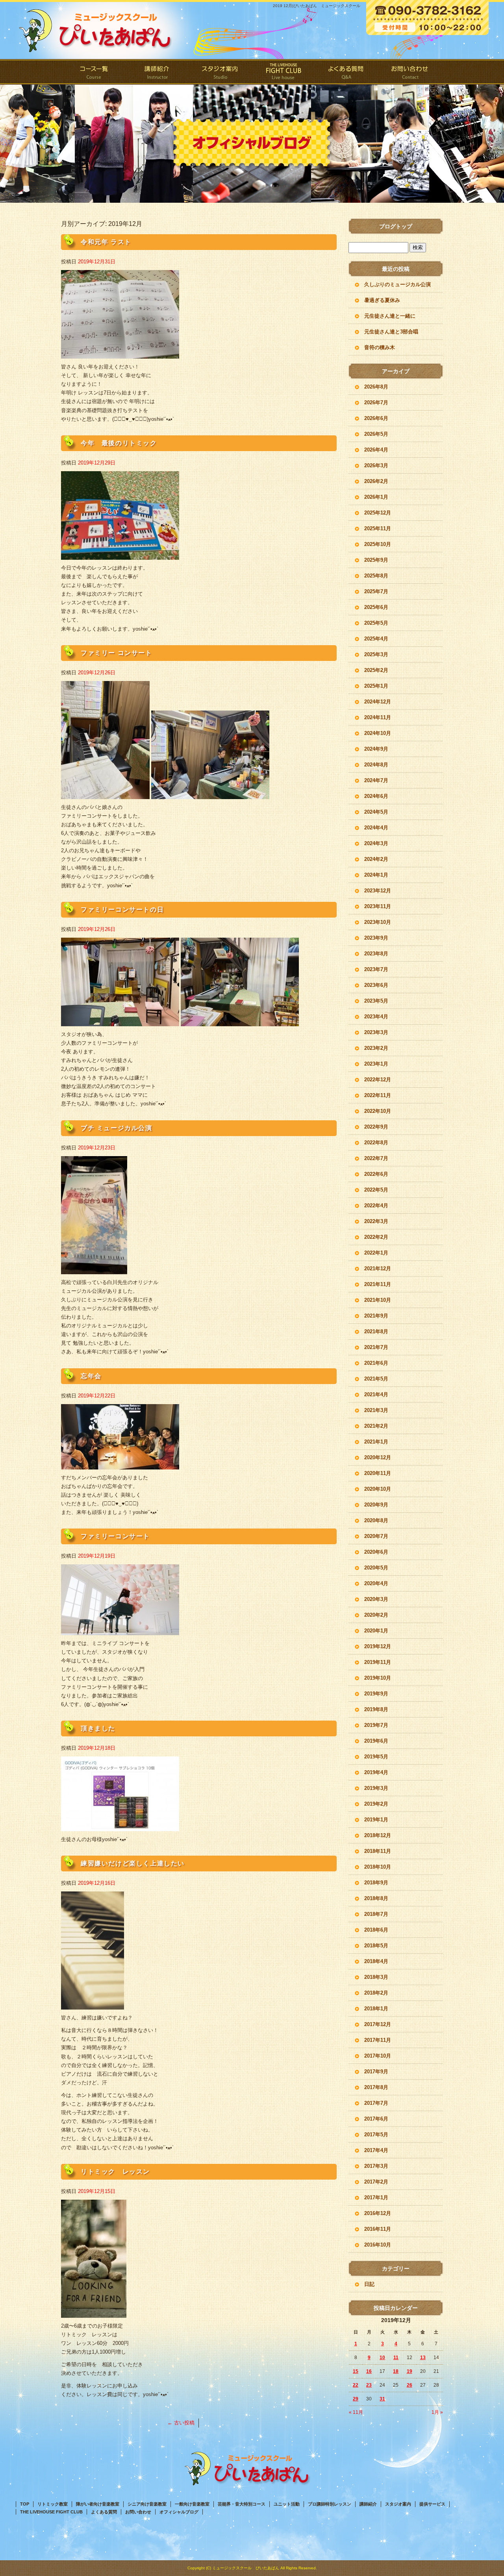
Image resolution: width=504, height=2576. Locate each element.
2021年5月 (376, 1379)
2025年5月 (376, 623)
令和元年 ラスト (106, 242)
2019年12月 (378, 1646)
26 (409, 2385)
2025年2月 (376, 670)
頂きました (98, 1728)
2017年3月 (376, 2166)
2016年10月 (378, 2245)
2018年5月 (376, 1946)
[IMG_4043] (94, 2313)
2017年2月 (376, 2182)
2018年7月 (376, 1914)
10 (382, 2358)
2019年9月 (376, 1694)
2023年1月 (376, 1064)
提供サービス (432, 2504)
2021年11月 (378, 1284)
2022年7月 (376, 1158)
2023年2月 (376, 1048)
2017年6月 (376, 2119)
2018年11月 (378, 1851)
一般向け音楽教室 (192, 2504)
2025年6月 (376, 607)
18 (396, 2371)
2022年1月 (376, 1253)
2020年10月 (378, 1489)
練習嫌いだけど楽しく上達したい (133, 1863)
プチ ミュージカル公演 (117, 1128)
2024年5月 (376, 812)
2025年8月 (376, 576)
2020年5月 (376, 1568)
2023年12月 (378, 891)
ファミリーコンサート (115, 1536)
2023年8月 (376, 954)
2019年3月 (376, 1788)
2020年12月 (378, 1457)
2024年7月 (376, 780)
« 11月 (356, 2412)
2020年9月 (376, 1505)
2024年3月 (376, 843)
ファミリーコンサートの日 (122, 910)
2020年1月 (376, 1631)
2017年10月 (378, 2056)
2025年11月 (378, 528)
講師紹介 (157, 72)
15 (356, 2371)
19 (409, 2371)
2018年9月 (376, 1883)
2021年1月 (376, 1442)
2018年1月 (376, 2009)
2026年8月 (376, 387)
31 (382, 2399)
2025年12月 (378, 513)
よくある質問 (346, 72)
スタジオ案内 (220, 72)
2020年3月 (376, 1599)
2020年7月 (376, 1536)
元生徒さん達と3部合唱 (391, 332)
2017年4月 (376, 2150)
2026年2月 (376, 481)
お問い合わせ (409, 72)
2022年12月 (378, 1080)
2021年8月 (376, 1331)
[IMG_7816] (94, 1270)
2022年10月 (378, 1111)
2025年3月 (376, 654)
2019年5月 (376, 1757)
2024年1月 (376, 875)
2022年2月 (376, 1237)
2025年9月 (376, 560)
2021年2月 (376, 1426)
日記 (369, 2284)
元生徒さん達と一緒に (390, 316)
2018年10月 (378, 1867)
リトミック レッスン (115, 2172)
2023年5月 (376, 1001)
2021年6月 (376, 1363)
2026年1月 (376, 497)
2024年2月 (376, 859)
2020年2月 (376, 1615)
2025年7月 (376, 591)
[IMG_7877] (105, 795)
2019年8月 (376, 1709)
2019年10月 (378, 1678)
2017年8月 (376, 2087)
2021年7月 (376, 1347)
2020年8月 (376, 1520)
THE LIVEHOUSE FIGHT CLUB (283, 72)
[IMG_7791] (120, 1465)
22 (356, 2385)
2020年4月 (376, 1583)
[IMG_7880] (120, 354)
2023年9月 (376, 938)
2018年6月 (376, 1930)
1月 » (437, 2412)
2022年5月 (376, 1190)
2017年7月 (376, 2103)
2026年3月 (376, 465)
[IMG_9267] (120, 1631)
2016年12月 (378, 2213)
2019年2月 (376, 1804)
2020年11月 (378, 1473)
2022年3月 (376, 1221)
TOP (25, 2504)
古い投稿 (181, 2423)
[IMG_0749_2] (93, 2005)
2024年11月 (378, 717)
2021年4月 (376, 1394)
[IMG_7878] (210, 795)
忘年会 (91, 1376)
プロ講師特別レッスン (330, 2504)
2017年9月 (376, 2072)
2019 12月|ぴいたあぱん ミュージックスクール (317, 6)
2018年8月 (376, 1898)
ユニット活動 (287, 2504)
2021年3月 (376, 1410)
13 (423, 2358)
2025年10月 (378, 544)
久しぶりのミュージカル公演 (397, 284)
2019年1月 (376, 1820)
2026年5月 (376, 434)
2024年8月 (376, 765)
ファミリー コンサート (117, 653)
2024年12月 (378, 702)
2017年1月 (376, 2198)
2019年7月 (376, 1725)
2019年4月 (376, 1772)
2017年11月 (378, 2040)
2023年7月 (376, 969)
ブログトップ (396, 226)
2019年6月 (376, 1741)
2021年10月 (378, 1300)
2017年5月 (376, 2135)
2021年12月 (378, 1269)
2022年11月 (378, 1095)
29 (356, 2399)
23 (369, 2385)
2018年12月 (378, 1835)
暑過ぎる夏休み (382, 300)
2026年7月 (376, 402)
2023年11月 (378, 906)
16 (369, 2371)
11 (396, 2358)
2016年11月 (378, 2229)
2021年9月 (376, 1316)
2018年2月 (376, 1993)
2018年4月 (376, 1961)
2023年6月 (376, 985)
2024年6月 (376, 796)
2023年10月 (378, 922)
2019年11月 (378, 1662)
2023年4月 (376, 1017)
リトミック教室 (53, 2504)
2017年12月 (378, 2024)
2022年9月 (376, 1127)
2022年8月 (376, 1143)
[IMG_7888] (120, 555)
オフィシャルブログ (179, 2512)
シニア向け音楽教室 (147, 2504)
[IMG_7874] (120, 1022)
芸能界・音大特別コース (242, 2504)
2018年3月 (376, 1977)
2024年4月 (376, 828)
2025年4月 (376, 639)
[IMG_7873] (240, 1022)
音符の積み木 (380, 347)
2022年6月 (376, 1174)
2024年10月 (378, 733)
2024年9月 (376, 749)
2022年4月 (376, 1206)
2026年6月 (376, 418)
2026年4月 (376, 450)
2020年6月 (376, 1552)
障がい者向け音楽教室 (98, 2504)
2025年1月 (376, 686)
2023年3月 (376, 1032)
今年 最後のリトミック (119, 443)
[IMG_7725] (120, 1827)
